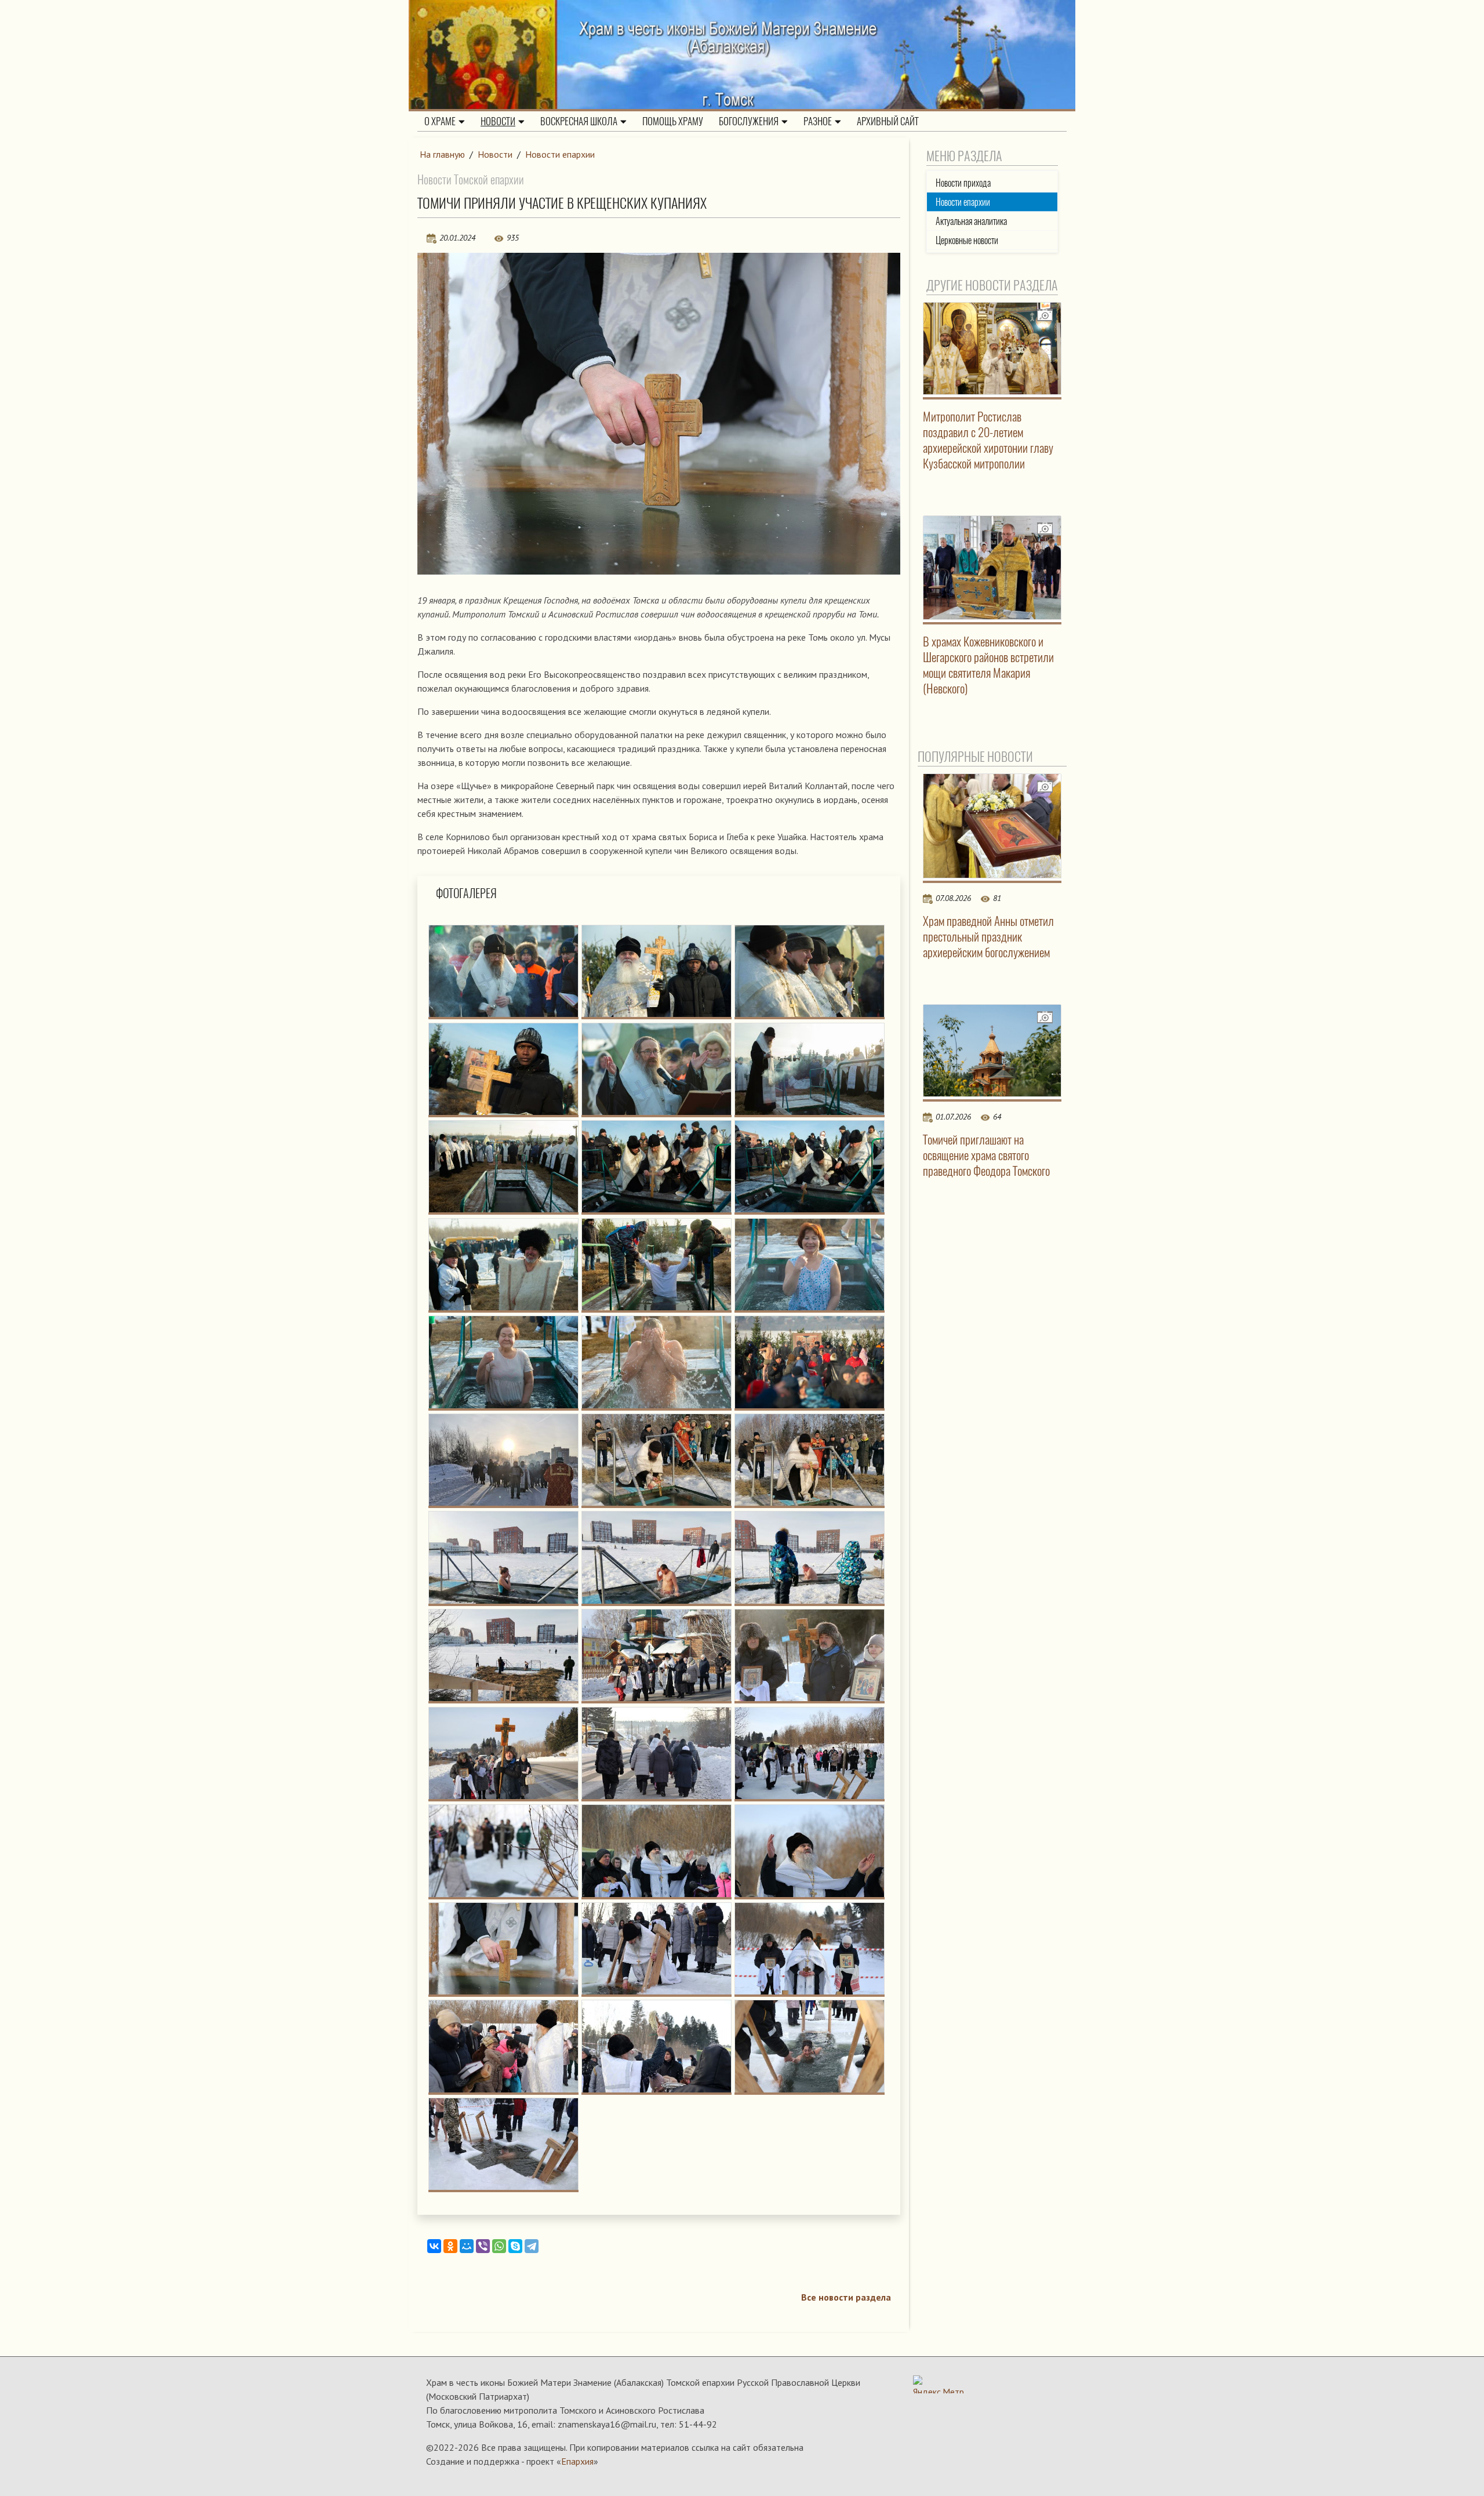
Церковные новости (967, 240)
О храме (440, 121)
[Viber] (483, 2246)
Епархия (577, 2461)
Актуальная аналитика (971, 221)
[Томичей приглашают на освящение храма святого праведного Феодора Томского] (992, 1051)
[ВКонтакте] (434, 2246)
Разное (818, 121)
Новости (498, 121)
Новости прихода (963, 183)
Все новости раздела (846, 2297)
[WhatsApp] (499, 2246)
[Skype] (515, 2246)
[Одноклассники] (450, 2246)
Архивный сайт (888, 121)
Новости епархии (560, 154)
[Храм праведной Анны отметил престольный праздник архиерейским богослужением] (992, 826)
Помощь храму (673, 121)
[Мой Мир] (467, 2246)
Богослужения (749, 121)
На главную (442, 154)
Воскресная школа (579, 121)
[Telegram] (532, 2246)
